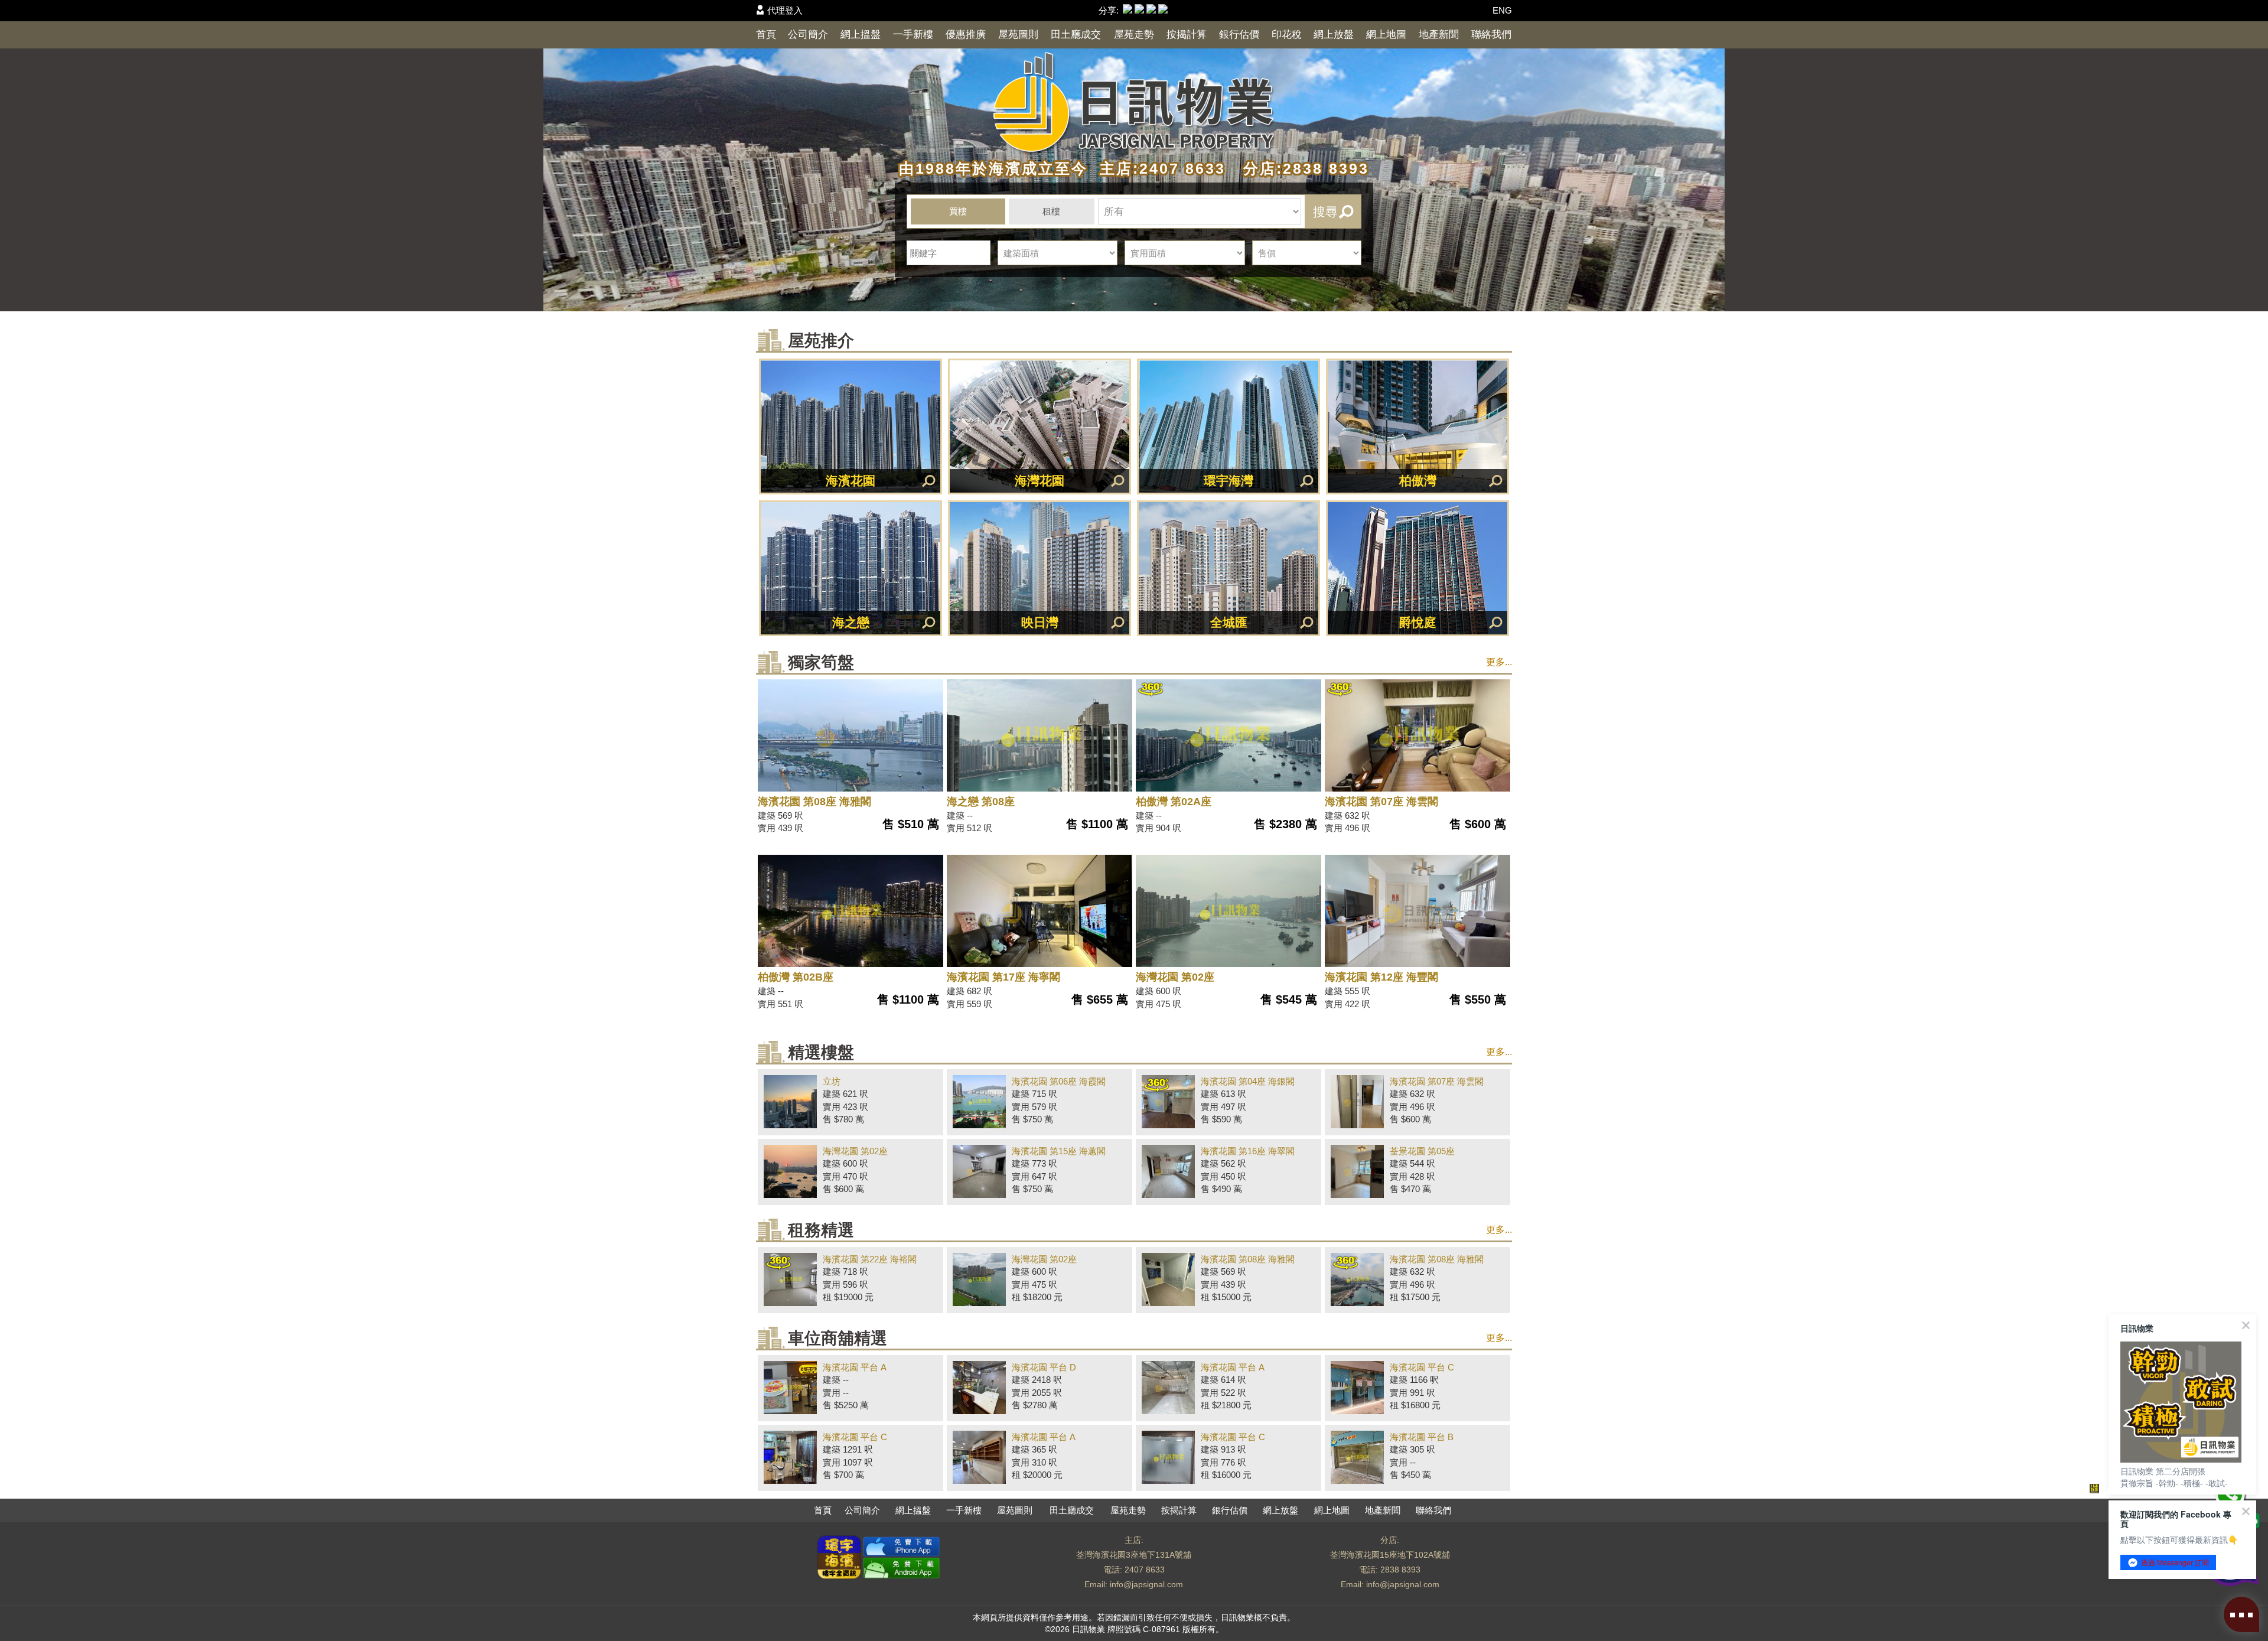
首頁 (766, 35)
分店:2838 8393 (1300, 168)
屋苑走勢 (1134, 35)
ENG (1502, 10)
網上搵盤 (861, 35)
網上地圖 (1386, 35)
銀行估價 (1239, 35)
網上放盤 (1334, 35)
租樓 (1051, 211)
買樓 (958, 211)
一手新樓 (913, 35)
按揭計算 (1187, 35)
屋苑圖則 (1018, 35)
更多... (1499, 662)
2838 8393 (1400, 1570)
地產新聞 (1439, 35)
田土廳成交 (1076, 35)
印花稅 (1287, 35)
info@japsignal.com (1146, 1584)
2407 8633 (1145, 1570)
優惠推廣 (966, 35)
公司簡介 (808, 35)
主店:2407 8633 (1160, 168)
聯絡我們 (1491, 35)
